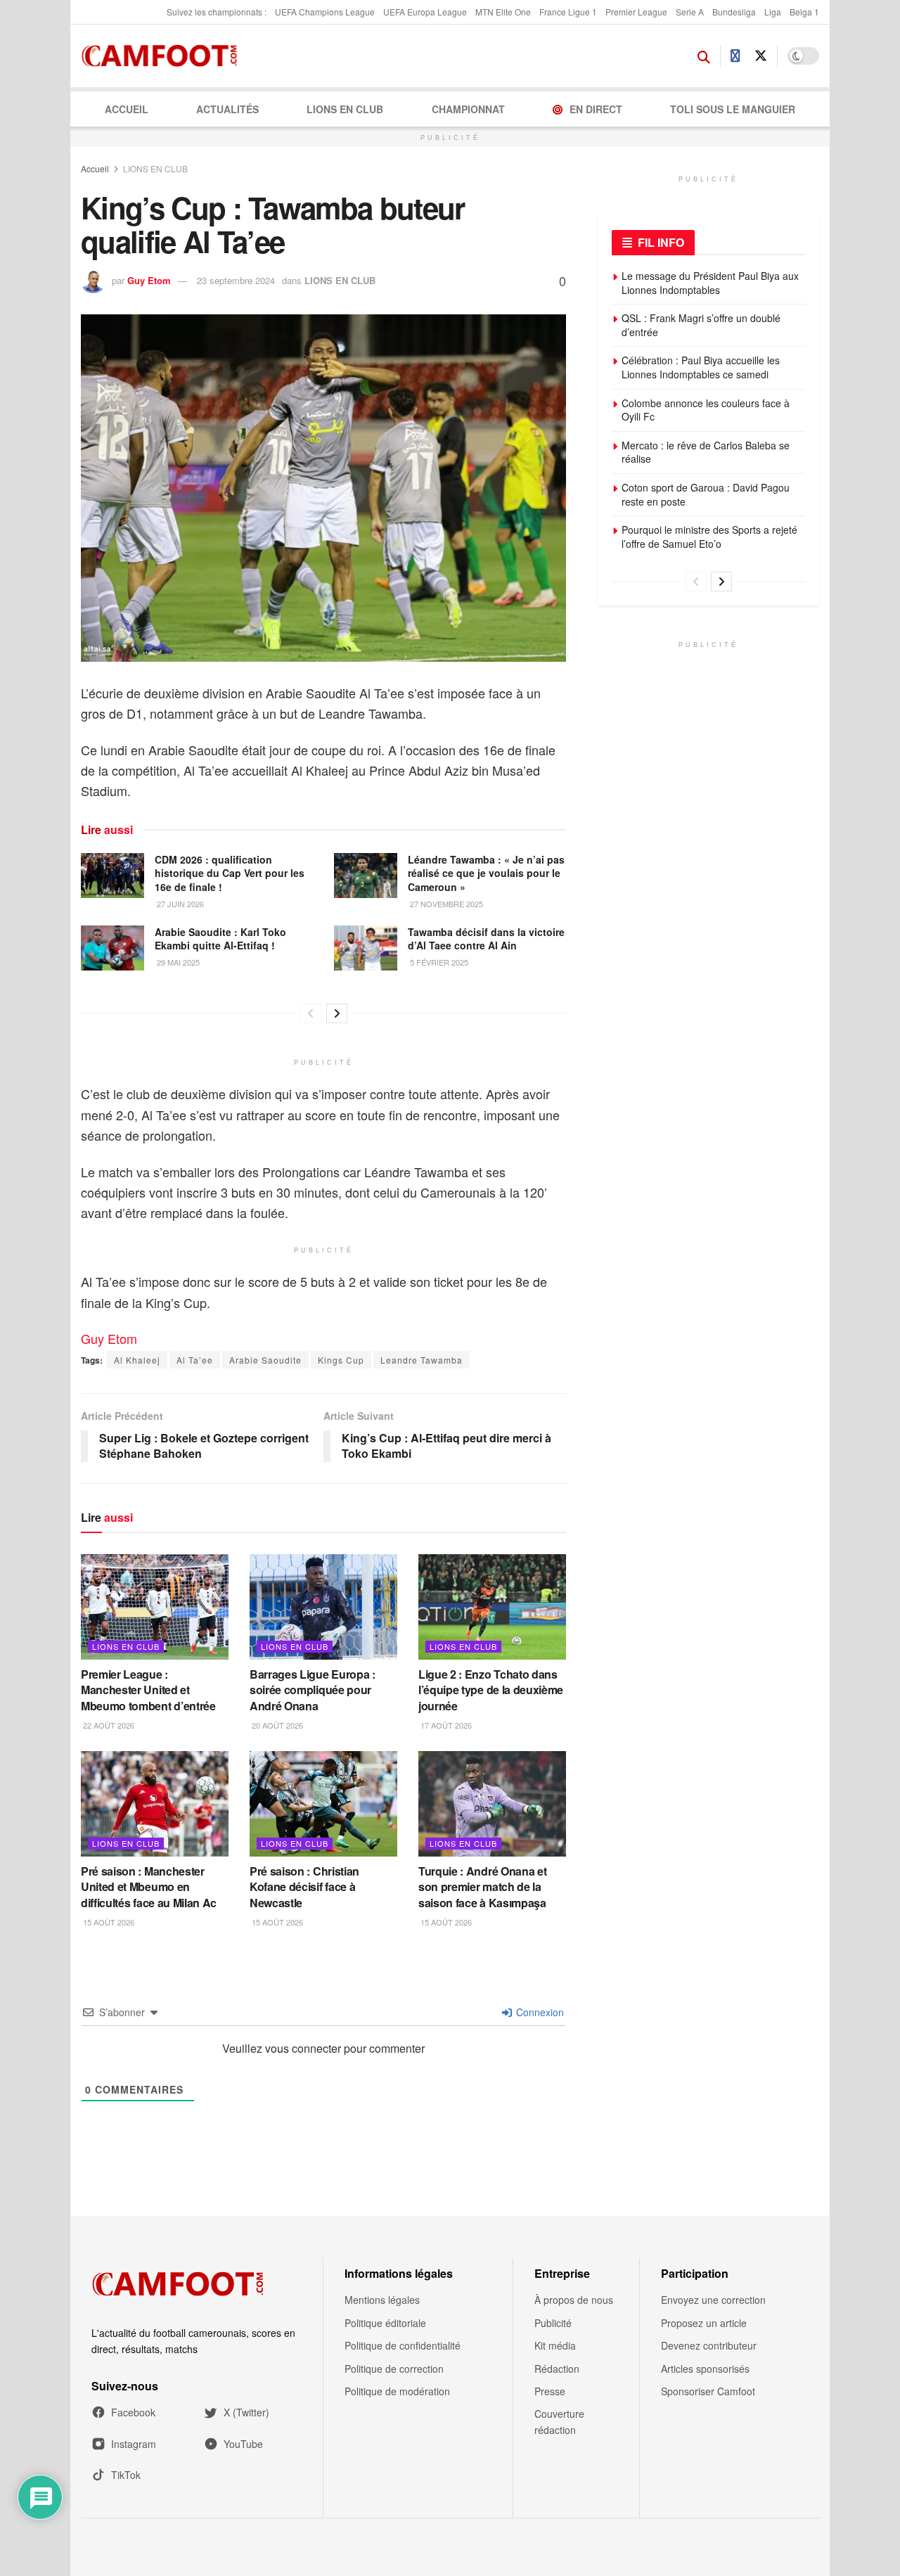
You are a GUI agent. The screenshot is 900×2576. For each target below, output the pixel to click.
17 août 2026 (445, 1725)
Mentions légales (382, 2300)
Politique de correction (394, 2369)
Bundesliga (734, 12)
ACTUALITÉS (227, 109)
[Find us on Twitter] (761, 56)
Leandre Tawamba (422, 1360)
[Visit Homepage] (163, 56)
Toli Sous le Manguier (733, 109)
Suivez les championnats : (217, 12)
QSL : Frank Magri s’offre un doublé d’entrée (701, 325)
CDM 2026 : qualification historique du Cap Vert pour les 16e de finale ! (230, 873)
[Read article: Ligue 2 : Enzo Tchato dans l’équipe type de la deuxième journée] (492, 1607)
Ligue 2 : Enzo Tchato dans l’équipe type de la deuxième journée (491, 1690)
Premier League (636, 12)
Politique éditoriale (385, 2323)
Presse (550, 2391)
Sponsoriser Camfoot (708, 2391)
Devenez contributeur (709, 2345)
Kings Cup (341, 1360)
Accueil (127, 109)
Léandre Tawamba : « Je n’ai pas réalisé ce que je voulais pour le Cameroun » (486, 873)
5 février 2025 (438, 962)
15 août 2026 (108, 1922)
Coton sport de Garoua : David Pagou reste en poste (706, 494)
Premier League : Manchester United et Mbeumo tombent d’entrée (148, 1690)
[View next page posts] (337, 1013)
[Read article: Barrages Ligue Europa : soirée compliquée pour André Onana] (323, 1607)
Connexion (539, 2012)
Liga (773, 12)
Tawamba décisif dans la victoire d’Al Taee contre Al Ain (486, 939)
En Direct (596, 109)
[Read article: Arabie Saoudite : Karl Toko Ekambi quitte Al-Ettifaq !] (112, 948)
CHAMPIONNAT (468, 109)
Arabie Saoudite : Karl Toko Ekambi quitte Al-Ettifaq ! (220, 939)
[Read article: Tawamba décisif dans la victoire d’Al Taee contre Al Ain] (366, 948)
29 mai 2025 (177, 962)
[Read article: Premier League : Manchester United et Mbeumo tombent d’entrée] (155, 1607)
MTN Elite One (503, 12)
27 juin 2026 (179, 904)
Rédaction (557, 2369)
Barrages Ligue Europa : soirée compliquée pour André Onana (313, 1690)
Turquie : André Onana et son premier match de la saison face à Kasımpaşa (482, 1887)
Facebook (133, 2412)
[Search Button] (704, 56)
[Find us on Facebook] (735, 56)
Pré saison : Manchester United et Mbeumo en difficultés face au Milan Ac (149, 1887)
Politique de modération (397, 2391)
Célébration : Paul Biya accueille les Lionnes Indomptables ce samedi (701, 367)
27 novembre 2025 (445, 904)
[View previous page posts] (311, 1013)
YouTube (243, 2444)
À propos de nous (574, 2300)
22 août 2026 (108, 1725)
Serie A (690, 12)
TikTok (126, 2475)
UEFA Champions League (325, 12)
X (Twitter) (246, 2412)
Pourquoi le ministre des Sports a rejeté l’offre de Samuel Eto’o (709, 537)
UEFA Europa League (425, 12)
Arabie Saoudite (265, 1360)
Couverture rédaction (559, 2421)
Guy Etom (149, 280)
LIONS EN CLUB (345, 109)
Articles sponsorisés (705, 2369)
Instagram (134, 2444)
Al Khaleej (137, 1360)
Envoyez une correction (713, 2300)
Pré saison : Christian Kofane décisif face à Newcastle (304, 1887)
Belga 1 (804, 12)
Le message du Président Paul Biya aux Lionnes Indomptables (710, 283)
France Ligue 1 (568, 12)
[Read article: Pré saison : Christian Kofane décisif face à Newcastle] (323, 1804)
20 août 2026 (276, 1725)
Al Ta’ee (195, 1360)
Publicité (553, 2323)
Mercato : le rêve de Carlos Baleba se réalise (706, 452)
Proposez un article (704, 2323)
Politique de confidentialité (403, 2345)
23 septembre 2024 (236, 280)
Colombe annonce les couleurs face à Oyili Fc (706, 410)
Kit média (555, 2345)
